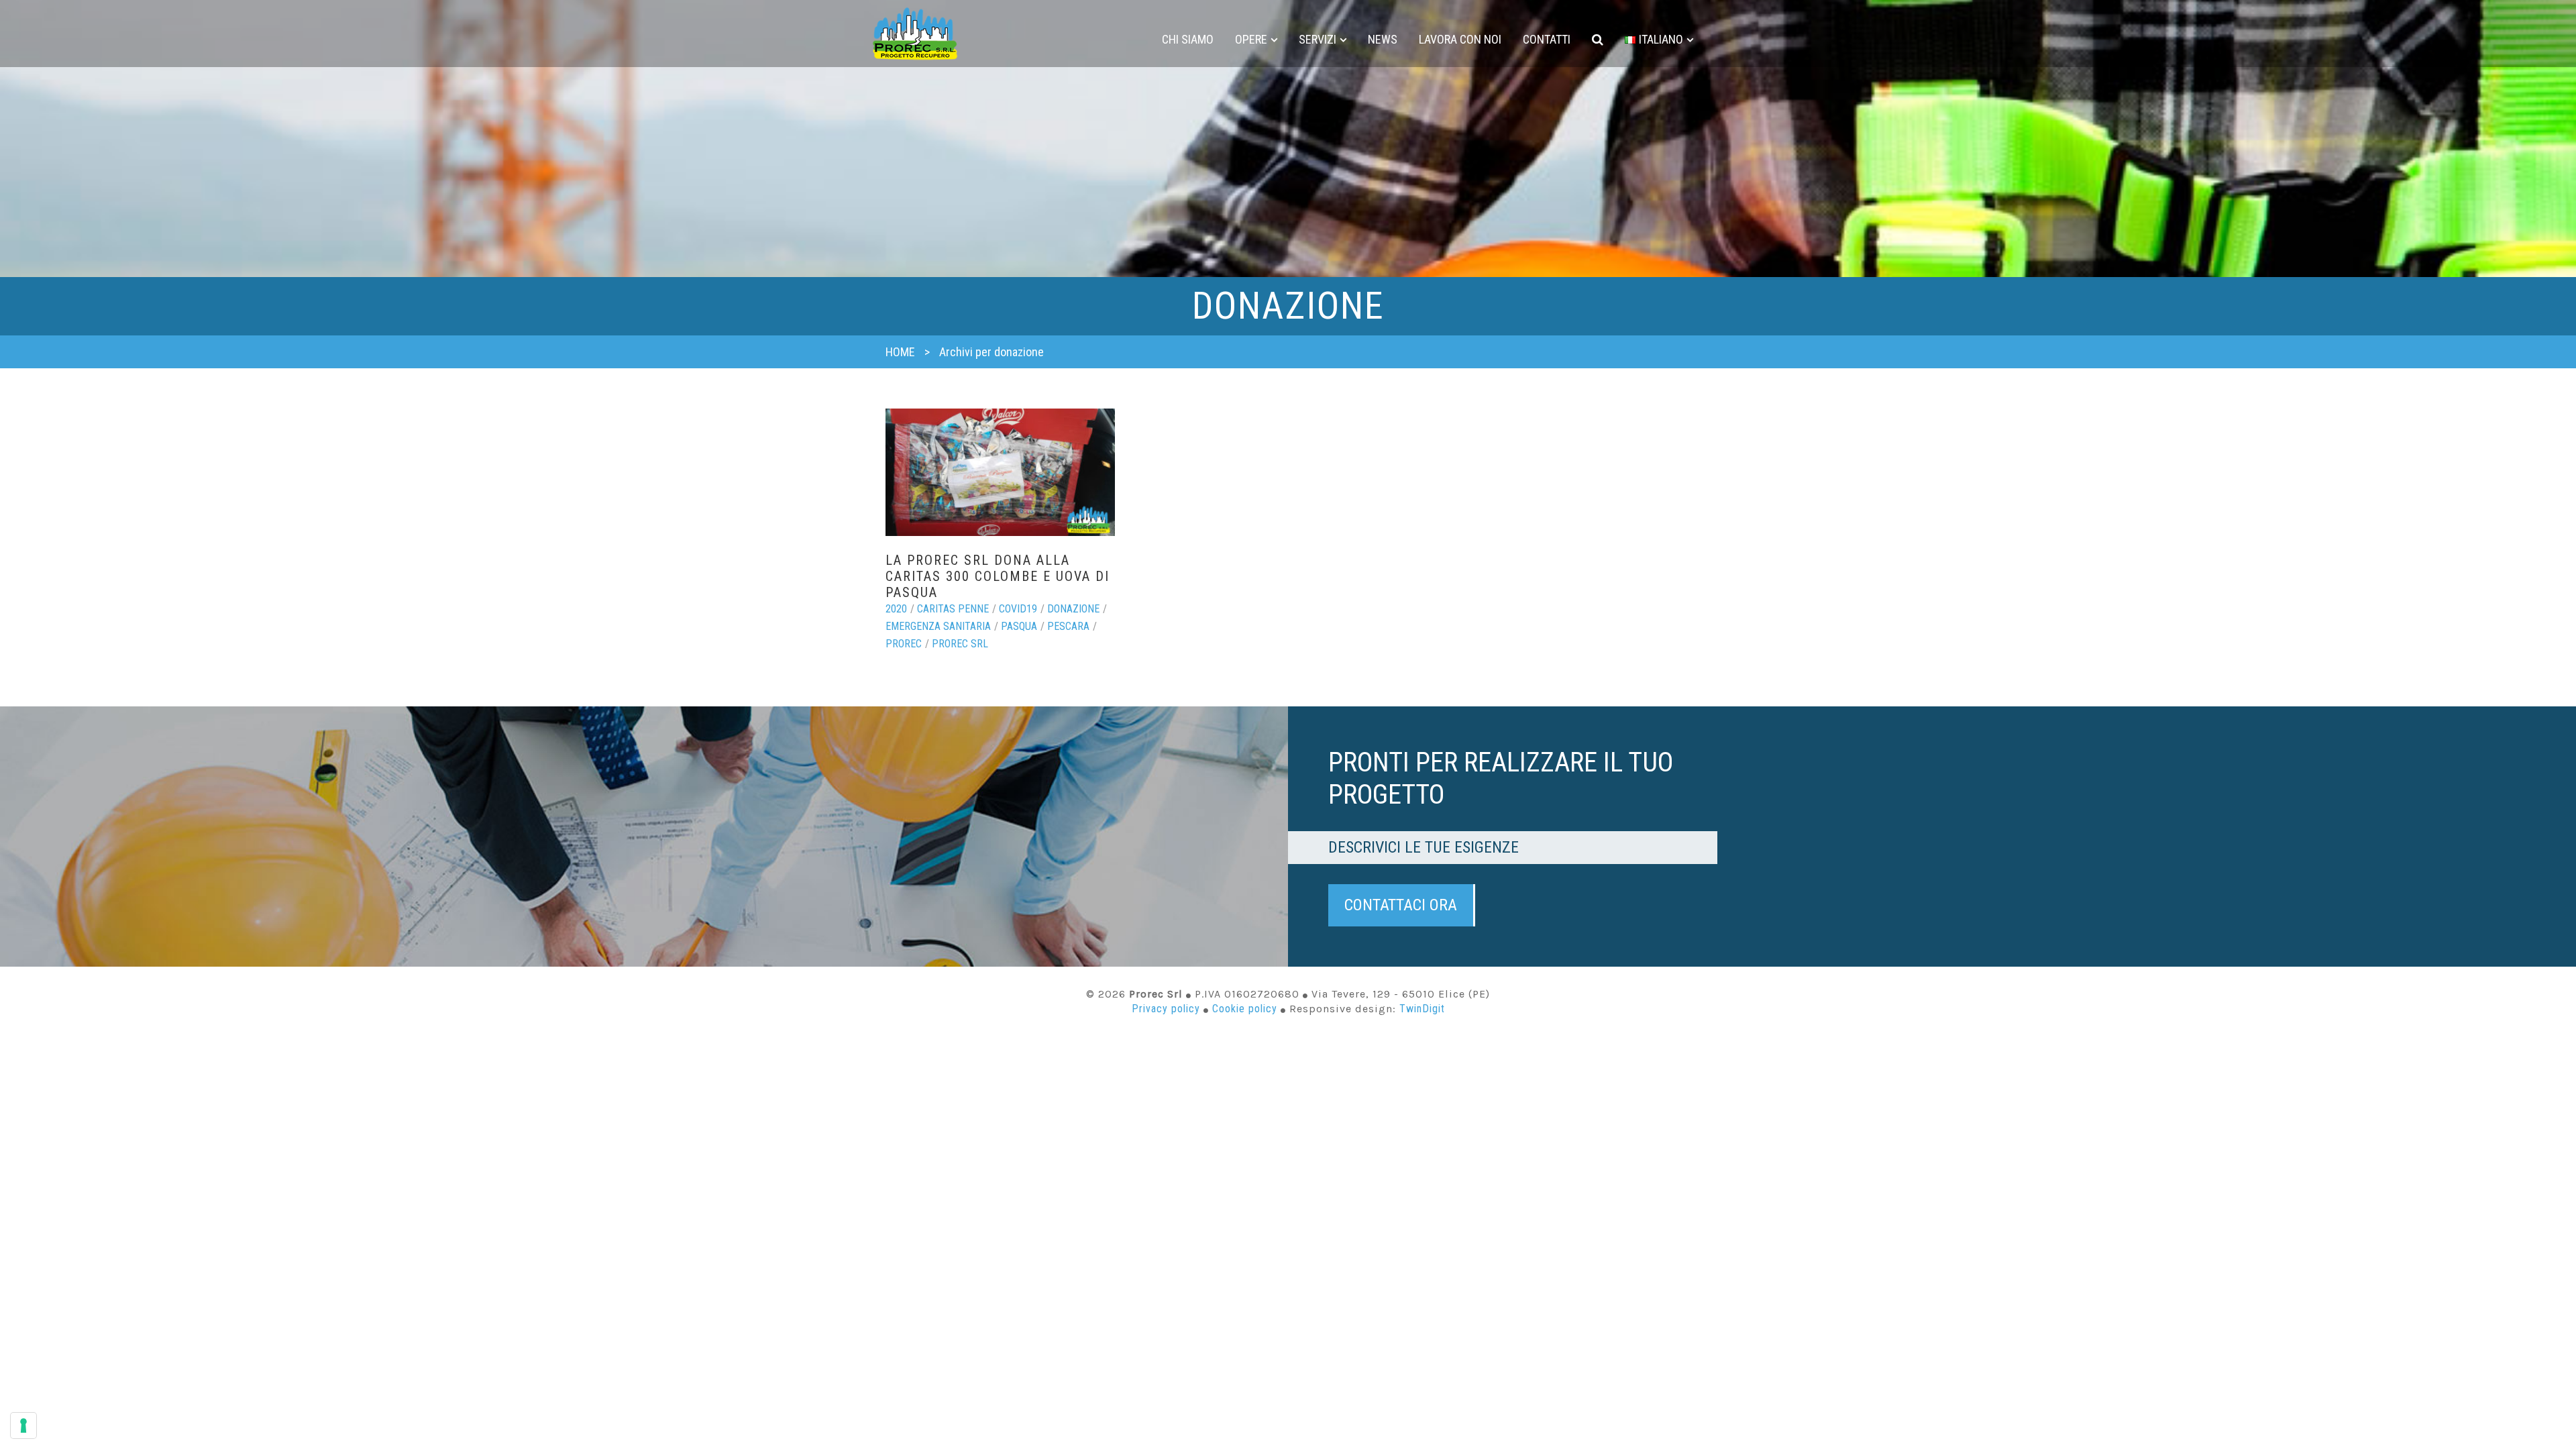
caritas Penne (953, 609)
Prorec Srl (915, 34)
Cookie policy (1245, 1009)
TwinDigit (1422, 1009)
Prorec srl (960, 644)
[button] (1598, 40)
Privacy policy (1166, 1009)
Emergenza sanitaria (938, 626)
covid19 (1018, 609)
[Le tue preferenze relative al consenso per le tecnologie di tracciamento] (23, 1426)
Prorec (904, 644)
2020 (896, 609)
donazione (1073, 609)
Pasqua (1019, 626)
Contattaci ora (1401, 905)
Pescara (1068, 626)
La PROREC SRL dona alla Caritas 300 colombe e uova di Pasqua (998, 576)
